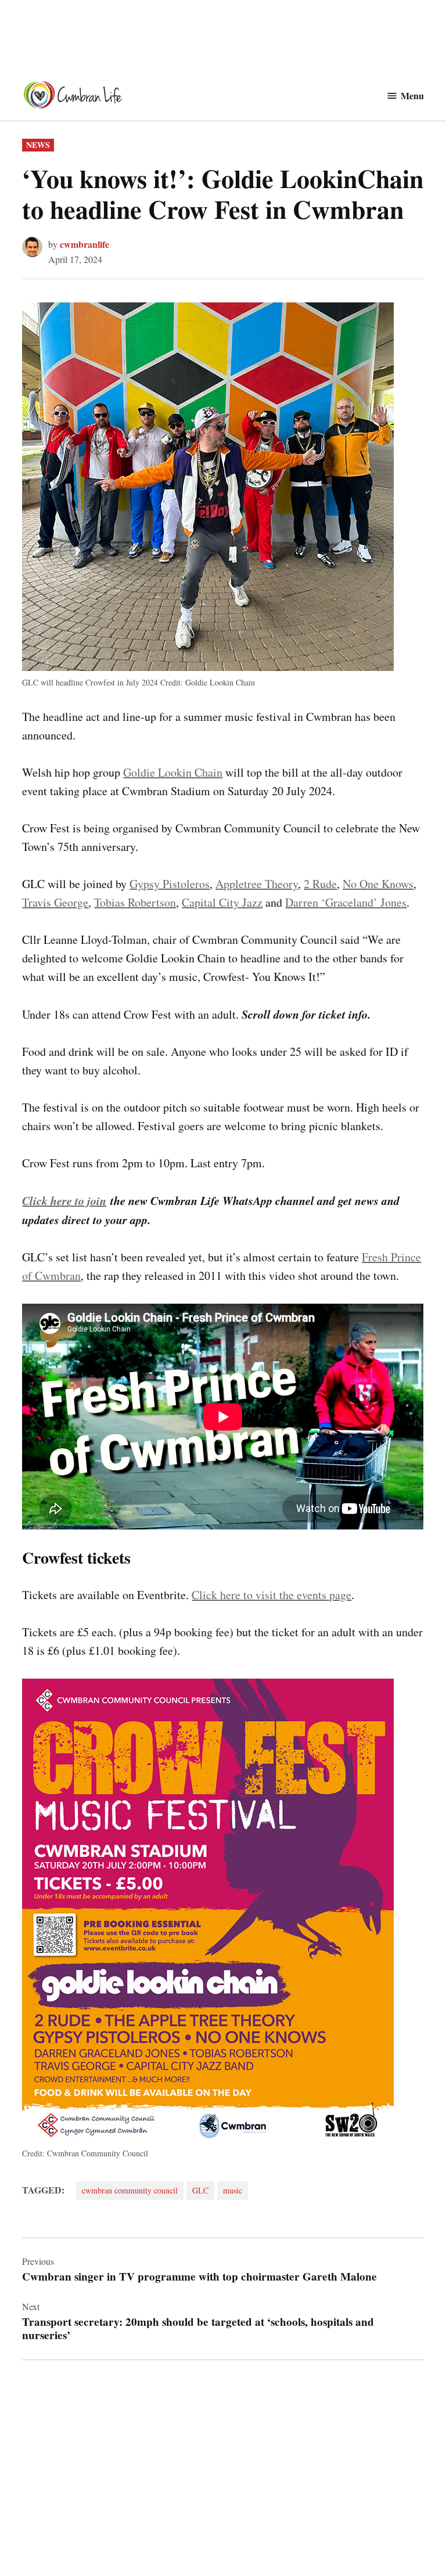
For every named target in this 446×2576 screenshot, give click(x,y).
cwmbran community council (130, 2190)
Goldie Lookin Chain (173, 772)
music (233, 2190)
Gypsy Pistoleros (170, 884)
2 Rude (320, 884)
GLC (200, 2190)
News (38, 145)
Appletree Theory (257, 884)
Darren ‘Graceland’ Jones (346, 902)
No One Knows (378, 884)
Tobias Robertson (135, 902)
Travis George (55, 902)
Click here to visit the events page (271, 1595)
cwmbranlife (84, 244)
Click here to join (64, 1200)
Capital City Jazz (222, 902)
